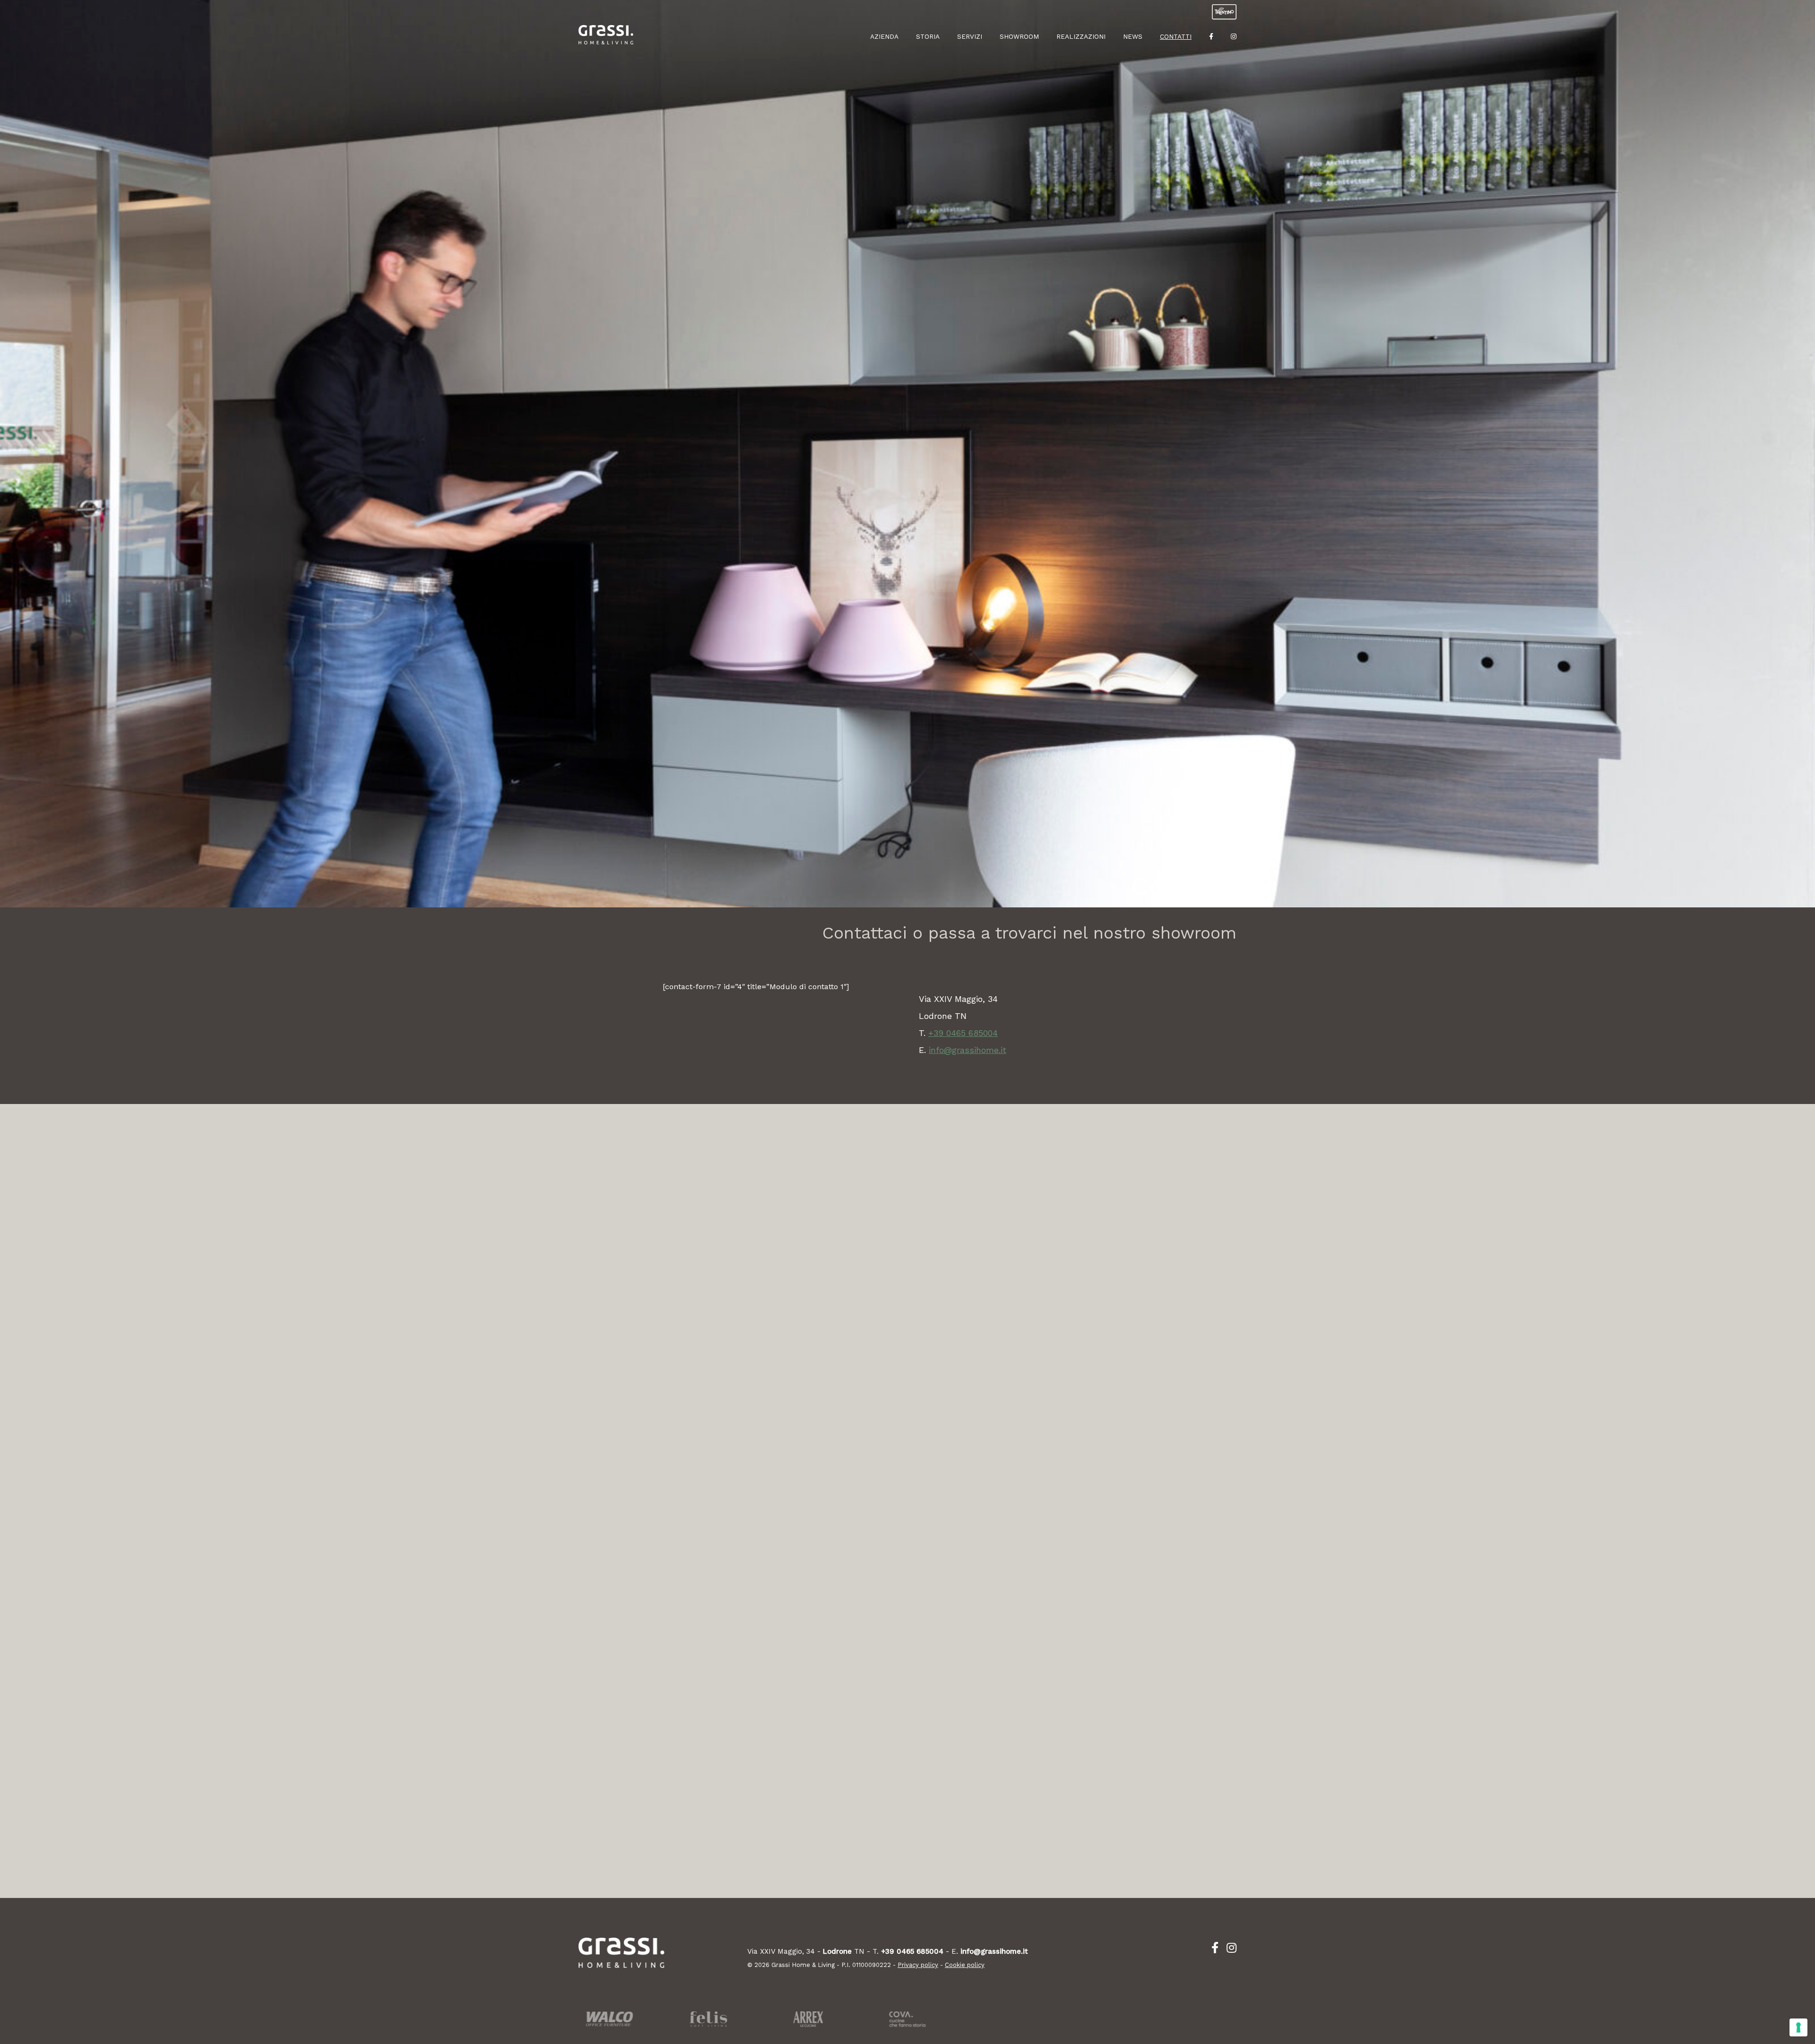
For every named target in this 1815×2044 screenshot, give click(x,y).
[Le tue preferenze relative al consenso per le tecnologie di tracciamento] (1798, 2027)
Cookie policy (965, 1965)
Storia (928, 36)
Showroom (1019, 36)
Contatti (1176, 36)
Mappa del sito (1234, 76)
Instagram (1234, 40)
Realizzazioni (1081, 36)
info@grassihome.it (968, 1050)
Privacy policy (918, 1965)
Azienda (884, 36)
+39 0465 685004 (963, 1033)
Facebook (1211, 40)
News (1133, 36)
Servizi (970, 36)
